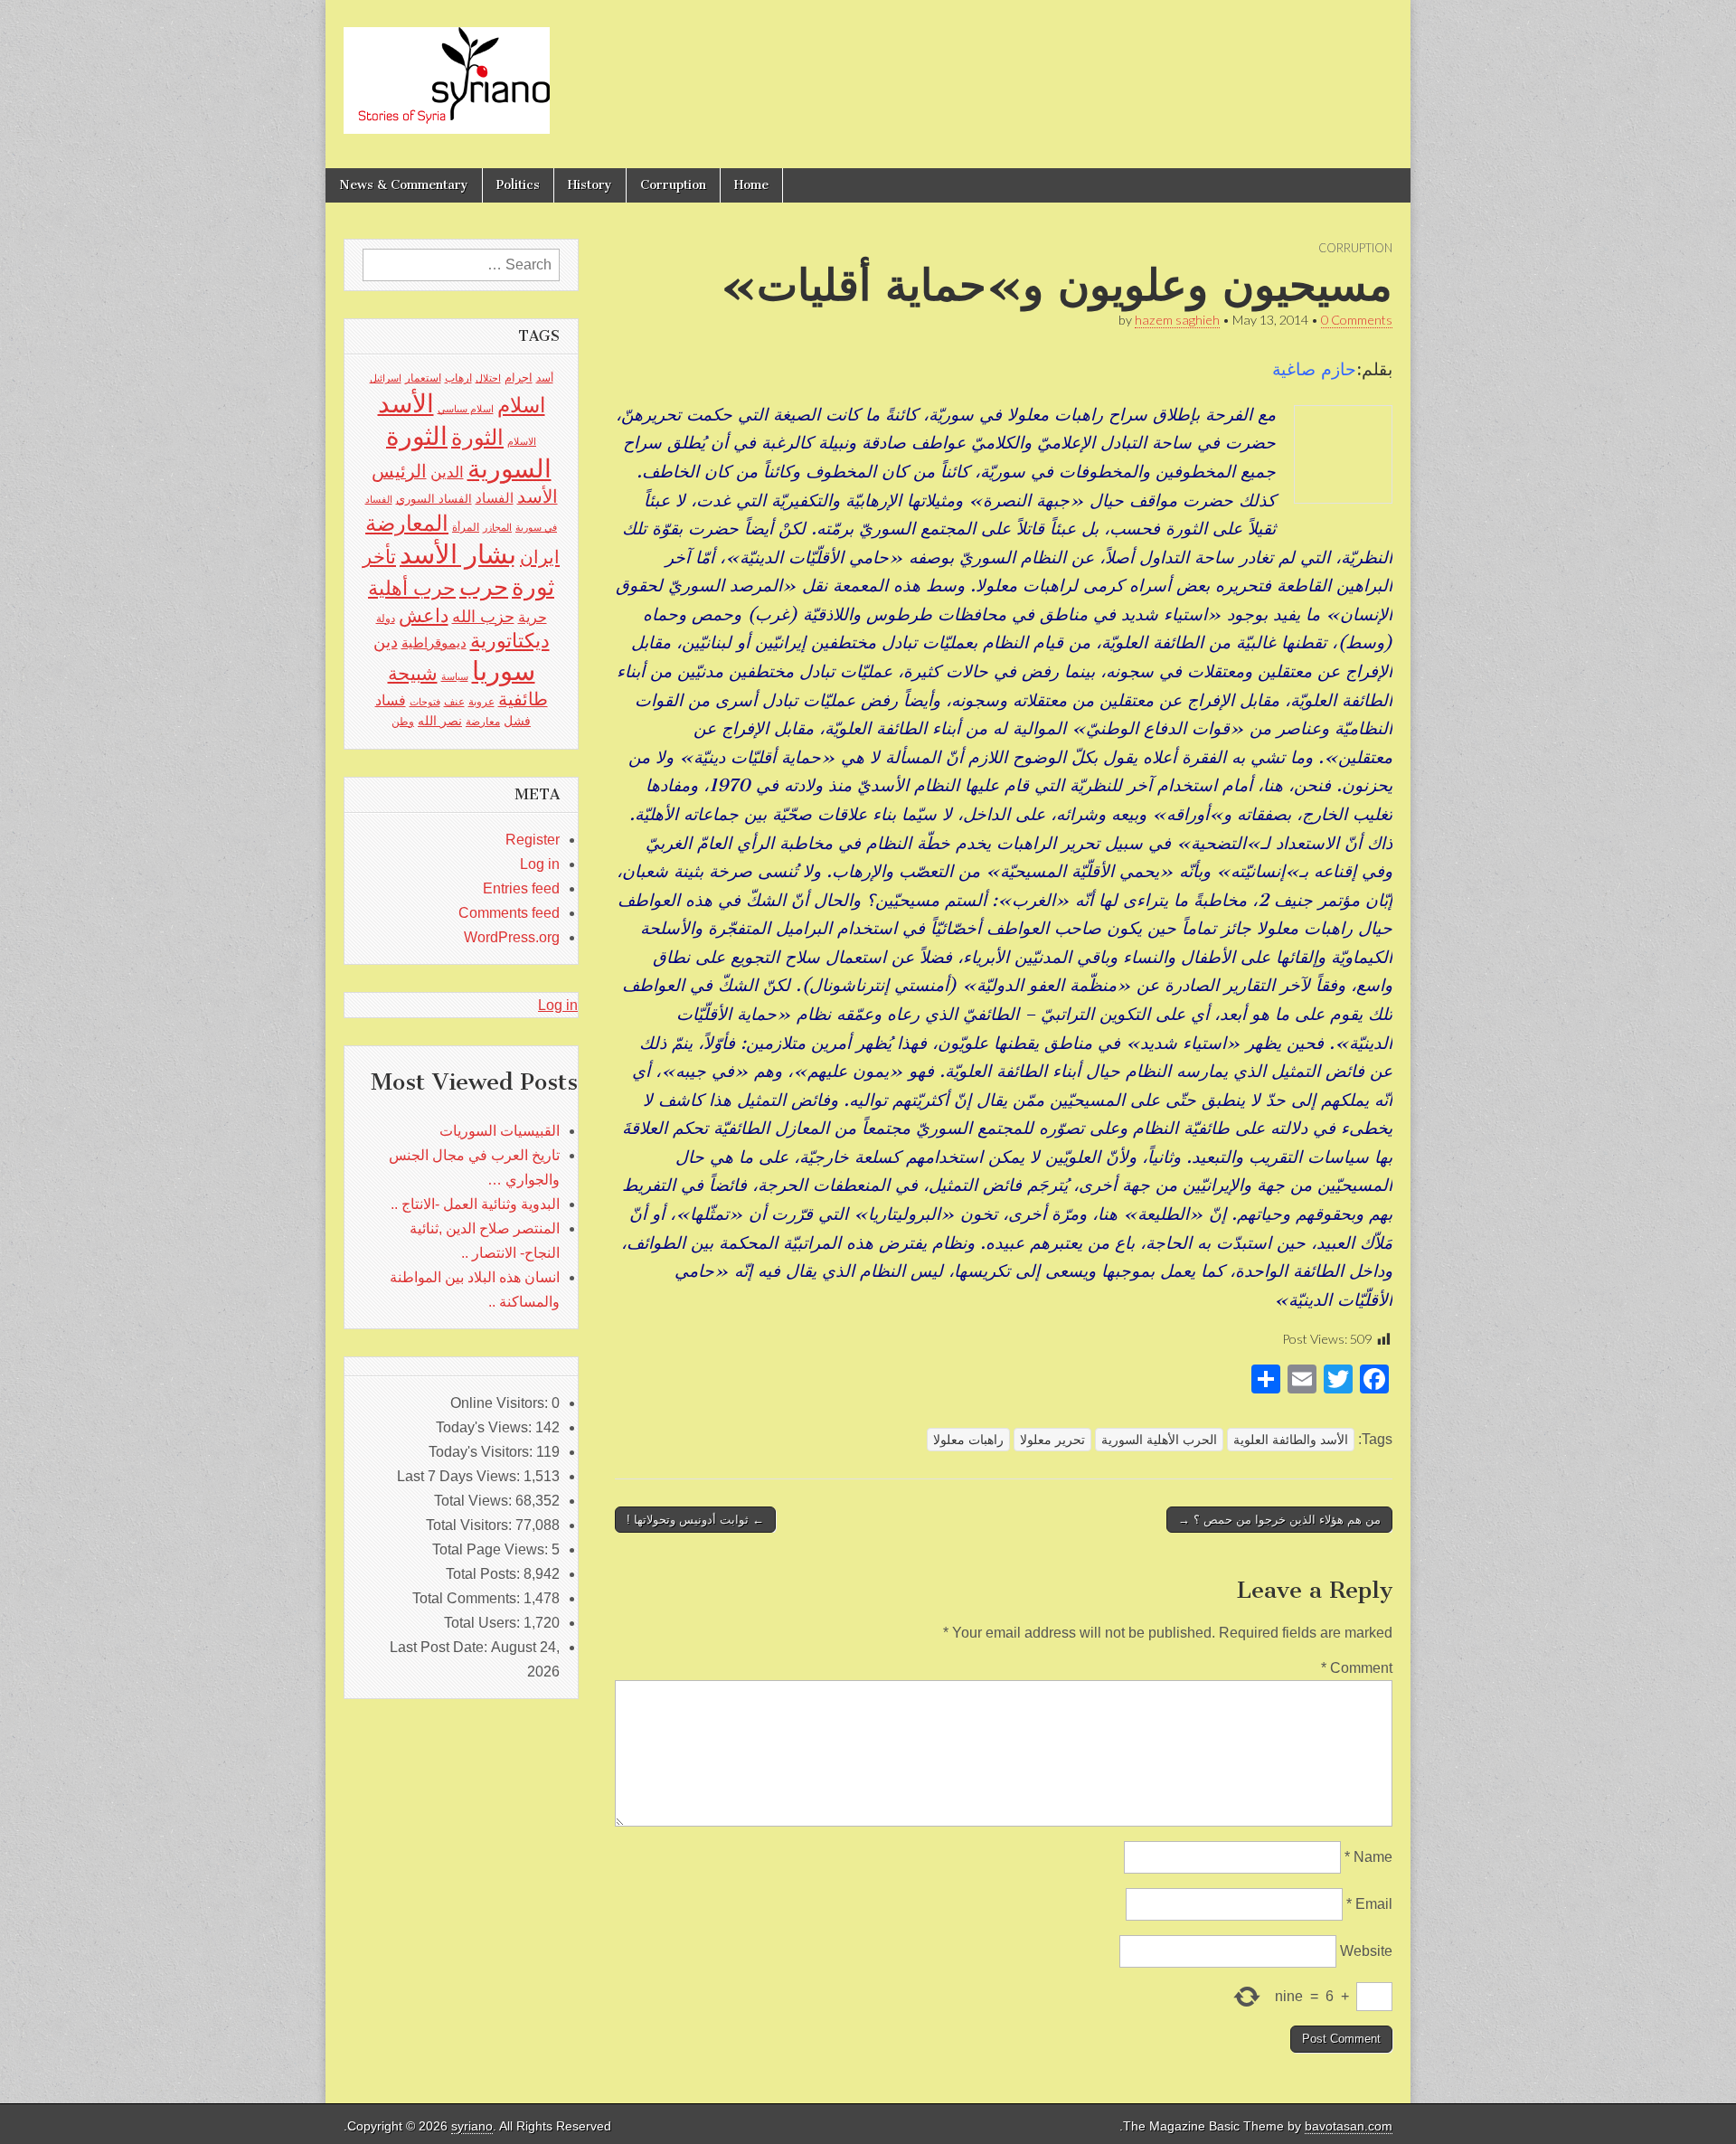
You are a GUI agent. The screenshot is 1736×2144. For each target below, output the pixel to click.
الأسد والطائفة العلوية (1291, 1440)
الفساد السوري (434, 499)
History (590, 185)
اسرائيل (386, 378)
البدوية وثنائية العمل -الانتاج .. (475, 1204)
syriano (472, 2126)
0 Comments (1357, 320)
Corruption (673, 185)
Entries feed (521, 888)
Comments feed (509, 913)
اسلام (521, 405)
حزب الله (483, 616)
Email (1369, 1904)
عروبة (481, 702)
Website (1366, 1951)
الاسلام (522, 441)
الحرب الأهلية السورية (1159, 1440)
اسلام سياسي (466, 409)
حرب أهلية (412, 588)
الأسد (406, 403)
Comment (1357, 1668)
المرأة (466, 527)
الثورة (477, 437)
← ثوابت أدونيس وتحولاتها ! (695, 1520)
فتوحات (425, 702)
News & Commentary (404, 185)
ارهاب (458, 378)
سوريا (504, 671)
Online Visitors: (501, 1403)
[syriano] (447, 71)
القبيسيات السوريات (500, 1131)
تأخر (379, 557)
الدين (447, 472)
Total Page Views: (492, 1549)
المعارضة (407, 523)
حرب (484, 587)
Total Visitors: (471, 1525)
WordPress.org (512, 937)
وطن (403, 722)
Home (751, 185)
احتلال (488, 378)
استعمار (423, 378)
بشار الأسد (458, 554)
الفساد (495, 498)
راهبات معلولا (968, 1440)
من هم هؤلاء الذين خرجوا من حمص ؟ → (1279, 1520)
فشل (517, 721)
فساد (391, 700)
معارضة (483, 722)
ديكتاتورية (510, 641)
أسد (545, 378)
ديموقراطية (434, 643)
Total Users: (484, 1623)
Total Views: (475, 1501)
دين (386, 642)
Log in (540, 864)
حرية (533, 617)
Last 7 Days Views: (460, 1476)
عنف (454, 702)
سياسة (455, 676)
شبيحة (413, 673)
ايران (540, 557)
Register (533, 840)
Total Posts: (485, 1574)
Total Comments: (468, 1598)
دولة (386, 619)
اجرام (519, 378)
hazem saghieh (1177, 320)
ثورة (533, 587)
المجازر (497, 527)
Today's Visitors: (482, 1452)
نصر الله (440, 721)
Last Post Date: (440, 1647)
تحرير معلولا (1052, 1440)
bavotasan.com (1349, 2126)
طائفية (523, 699)
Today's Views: (486, 1427)
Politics (518, 185)
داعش (424, 615)
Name (1368, 1857)
